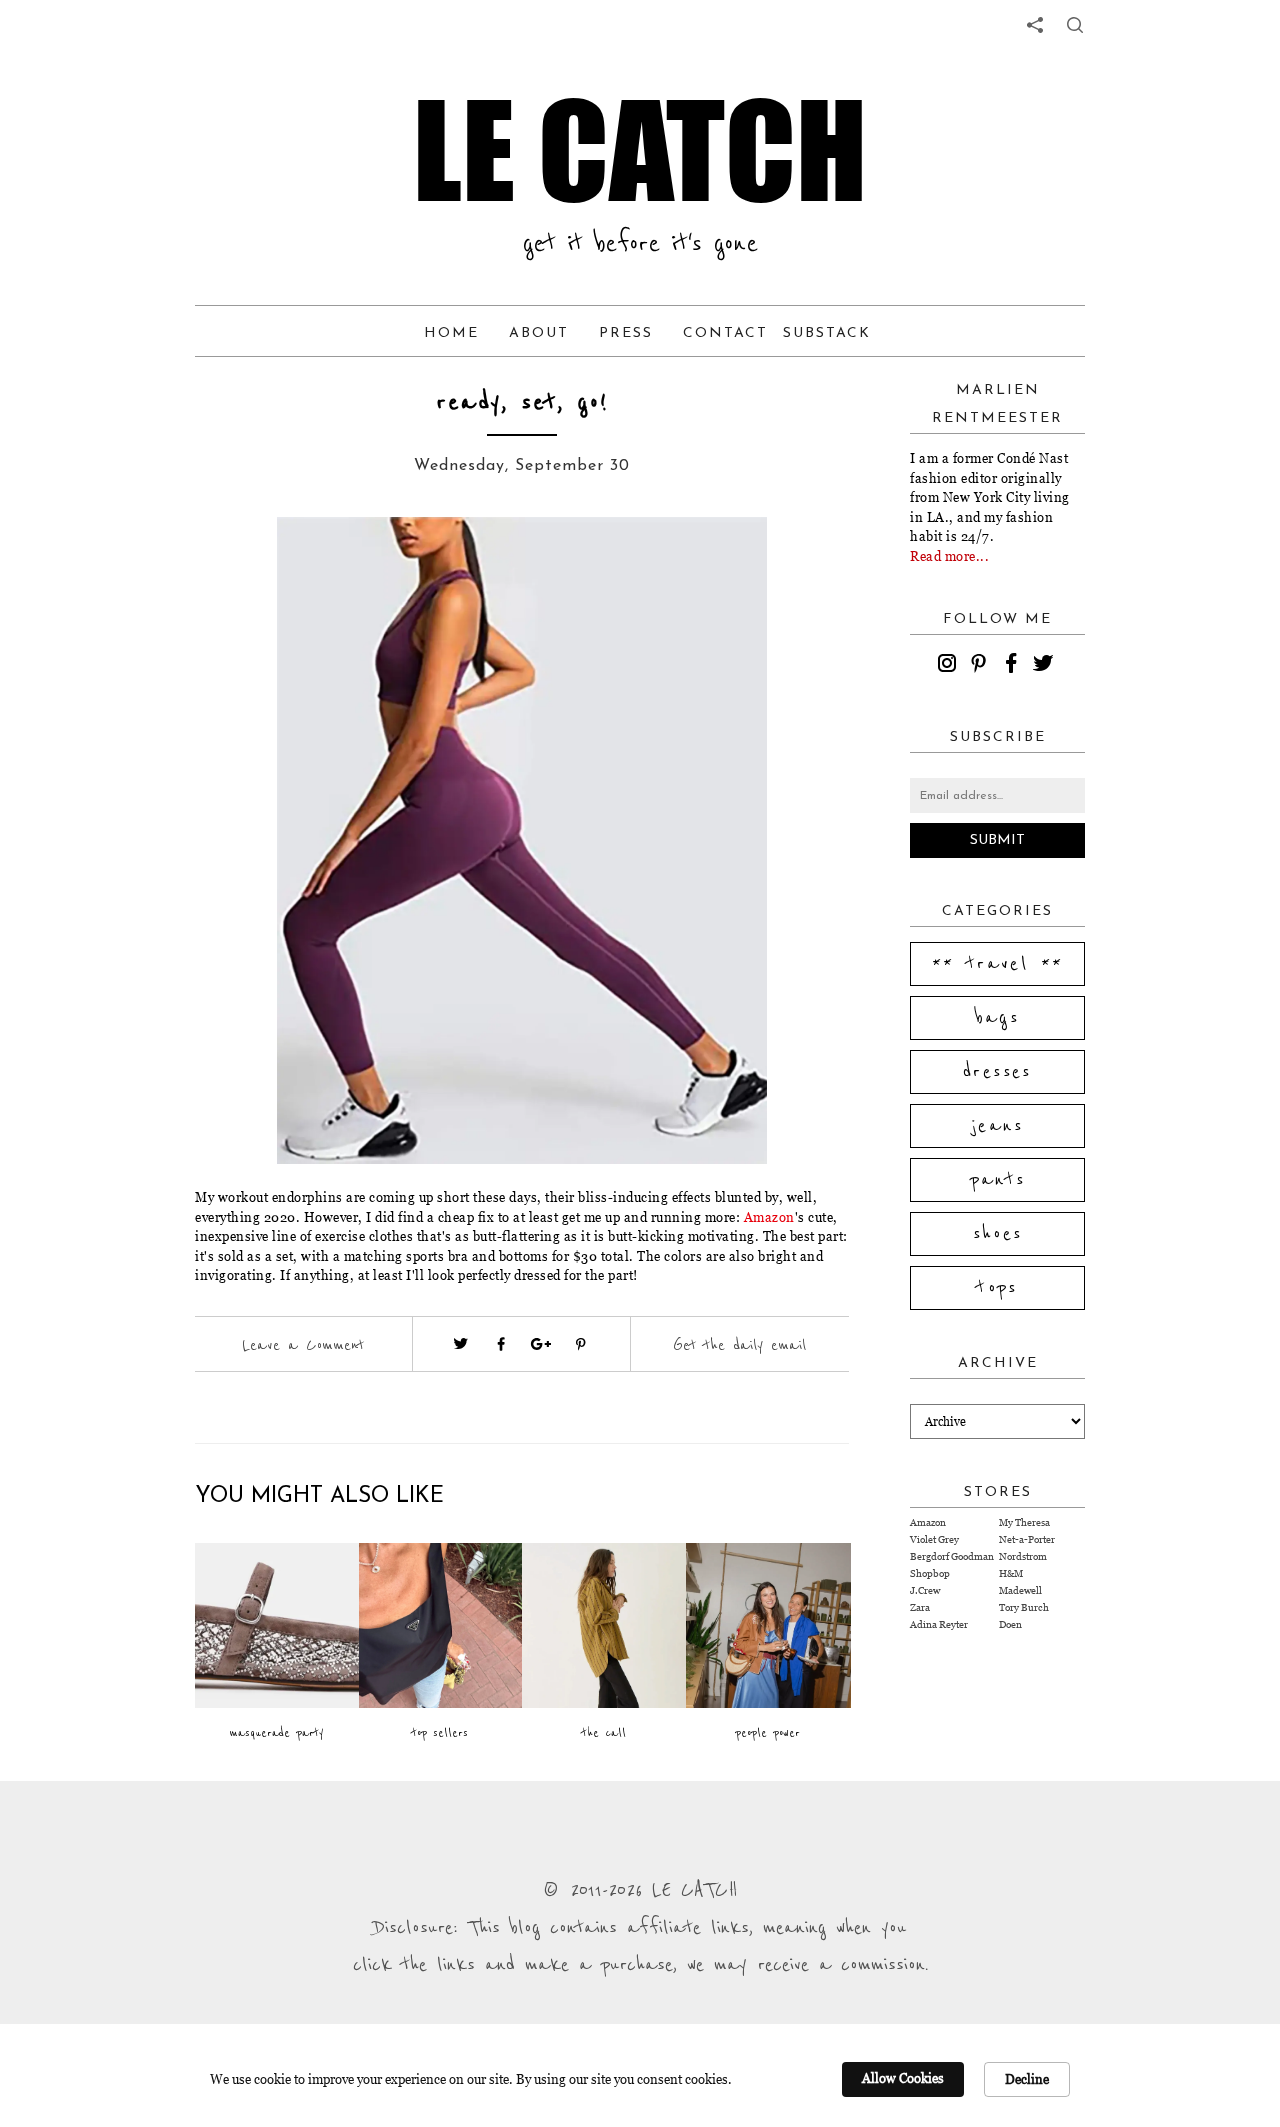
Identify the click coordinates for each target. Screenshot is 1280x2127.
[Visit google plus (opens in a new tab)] (541, 1344)
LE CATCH (640, 150)
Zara (920, 1607)
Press (626, 333)
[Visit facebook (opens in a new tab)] (501, 1344)
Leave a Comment (303, 1345)
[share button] (1075, 25)
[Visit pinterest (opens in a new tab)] (581, 1344)
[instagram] (950, 666)
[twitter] (1046, 666)
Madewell (1020, 1590)
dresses (997, 1072)
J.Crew (925, 1590)
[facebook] (1014, 666)
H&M (1011, 1573)
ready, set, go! (522, 402)
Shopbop (930, 1573)
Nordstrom (1023, 1556)
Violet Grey (934, 1539)
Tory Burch (1024, 1607)
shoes (998, 1234)
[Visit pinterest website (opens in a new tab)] (240, 562)
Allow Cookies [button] (903, 2078)
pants (998, 1180)
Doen (1010, 1624)
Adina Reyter (939, 1624)
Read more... (949, 556)
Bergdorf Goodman (952, 1556)
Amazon (769, 1217)
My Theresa (1024, 1522)
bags (998, 1018)
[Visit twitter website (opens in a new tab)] (461, 1344)
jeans (997, 1126)
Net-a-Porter (1027, 1539)
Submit (997, 840)
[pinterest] (982, 666)
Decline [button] (1027, 2079)
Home (451, 333)
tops (997, 1288)
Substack (827, 333)
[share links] (1035, 25)
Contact (725, 333)
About (539, 333)
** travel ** (998, 964)
